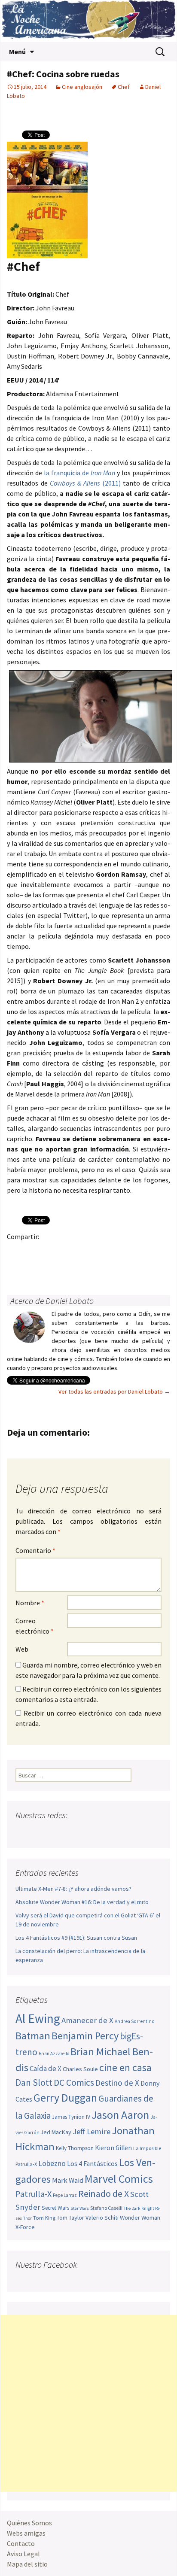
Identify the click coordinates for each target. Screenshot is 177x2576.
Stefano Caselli (106, 2208)
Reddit (133, 1251)
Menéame (100, 1251)
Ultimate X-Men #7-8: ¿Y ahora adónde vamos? (73, 1889)
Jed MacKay (56, 2132)
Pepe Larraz (65, 2195)
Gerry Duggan (65, 2098)
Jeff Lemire (92, 2131)
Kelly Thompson (75, 2148)
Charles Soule (80, 2069)
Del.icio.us (33, 1266)
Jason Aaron (120, 2115)
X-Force (25, 2227)
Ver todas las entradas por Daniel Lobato (114, 1391)
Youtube (56, 1832)
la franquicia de (79, 473)
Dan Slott (34, 2082)
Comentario (35, 1550)
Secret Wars (55, 2208)
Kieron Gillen (113, 2148)
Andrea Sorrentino (135, 2021)
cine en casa (125, 2067)
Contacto (21, 2543)
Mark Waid (68, 2180)
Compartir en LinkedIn (117, 1251)
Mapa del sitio (27, 2564)
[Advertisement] (88, 2403)
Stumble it (150, 1251)
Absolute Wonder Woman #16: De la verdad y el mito (82, 1902)
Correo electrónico (35, 1626)
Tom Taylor (70, 2218)
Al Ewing (38, 2019)
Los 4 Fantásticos (92, 2163)
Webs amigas (26, 2533)
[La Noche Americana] (88, 21)
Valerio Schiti (102, 2218)
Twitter (33, 1251)
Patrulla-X (34, 2194)
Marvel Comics (119, 2179)
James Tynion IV (71, 2117)
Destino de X (117, 2083)
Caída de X (46, 2069)
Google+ (50, 1251)
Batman (33, 2036)
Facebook (16, 1251)
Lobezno (52, 2163)
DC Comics (74, 2082)
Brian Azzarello (54, 2054)
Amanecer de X (87, 2020)
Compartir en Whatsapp (50, 1266)
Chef (124, 87)
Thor (27, 2218)
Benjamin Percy (85, 2036)
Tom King (44, 2218)
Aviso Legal (23, 2554)
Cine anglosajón (82, 87)
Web (22, 1649)
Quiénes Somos (29, 2523)
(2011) (85, 483)
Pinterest (66, 1251)
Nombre (30, 1603)
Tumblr (83, 1251)
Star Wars (80, 2208)
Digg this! (16, 1266)
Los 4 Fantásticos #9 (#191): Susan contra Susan (76, 1938)
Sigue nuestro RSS (105, 1832)
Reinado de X (104, 2194)
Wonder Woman (140, 2218)
